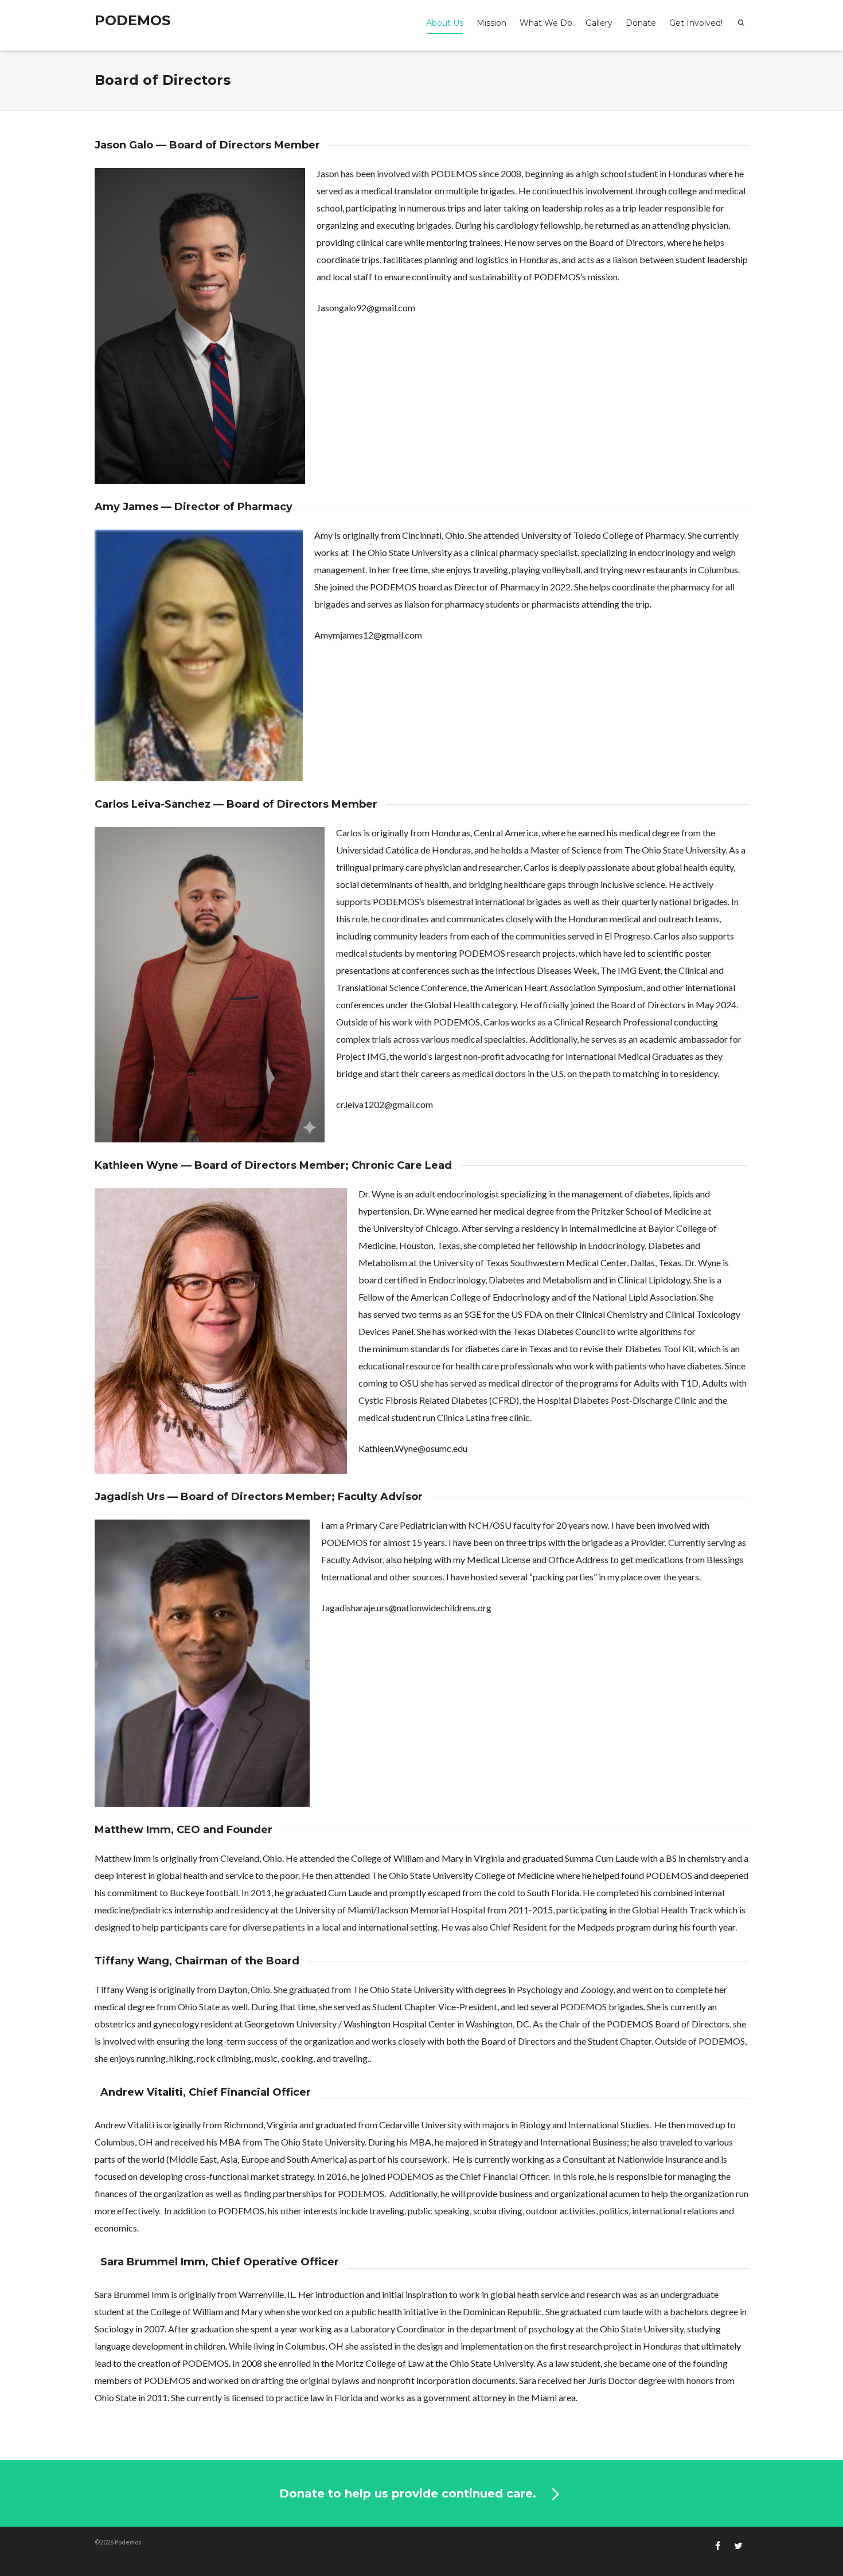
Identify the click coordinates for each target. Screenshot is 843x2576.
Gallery (599, 23)
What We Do (546, 23)
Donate (641, 23)
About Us (445, 23)
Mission (491, 23)
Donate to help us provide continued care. (409, 2493)
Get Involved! (696, 23)
